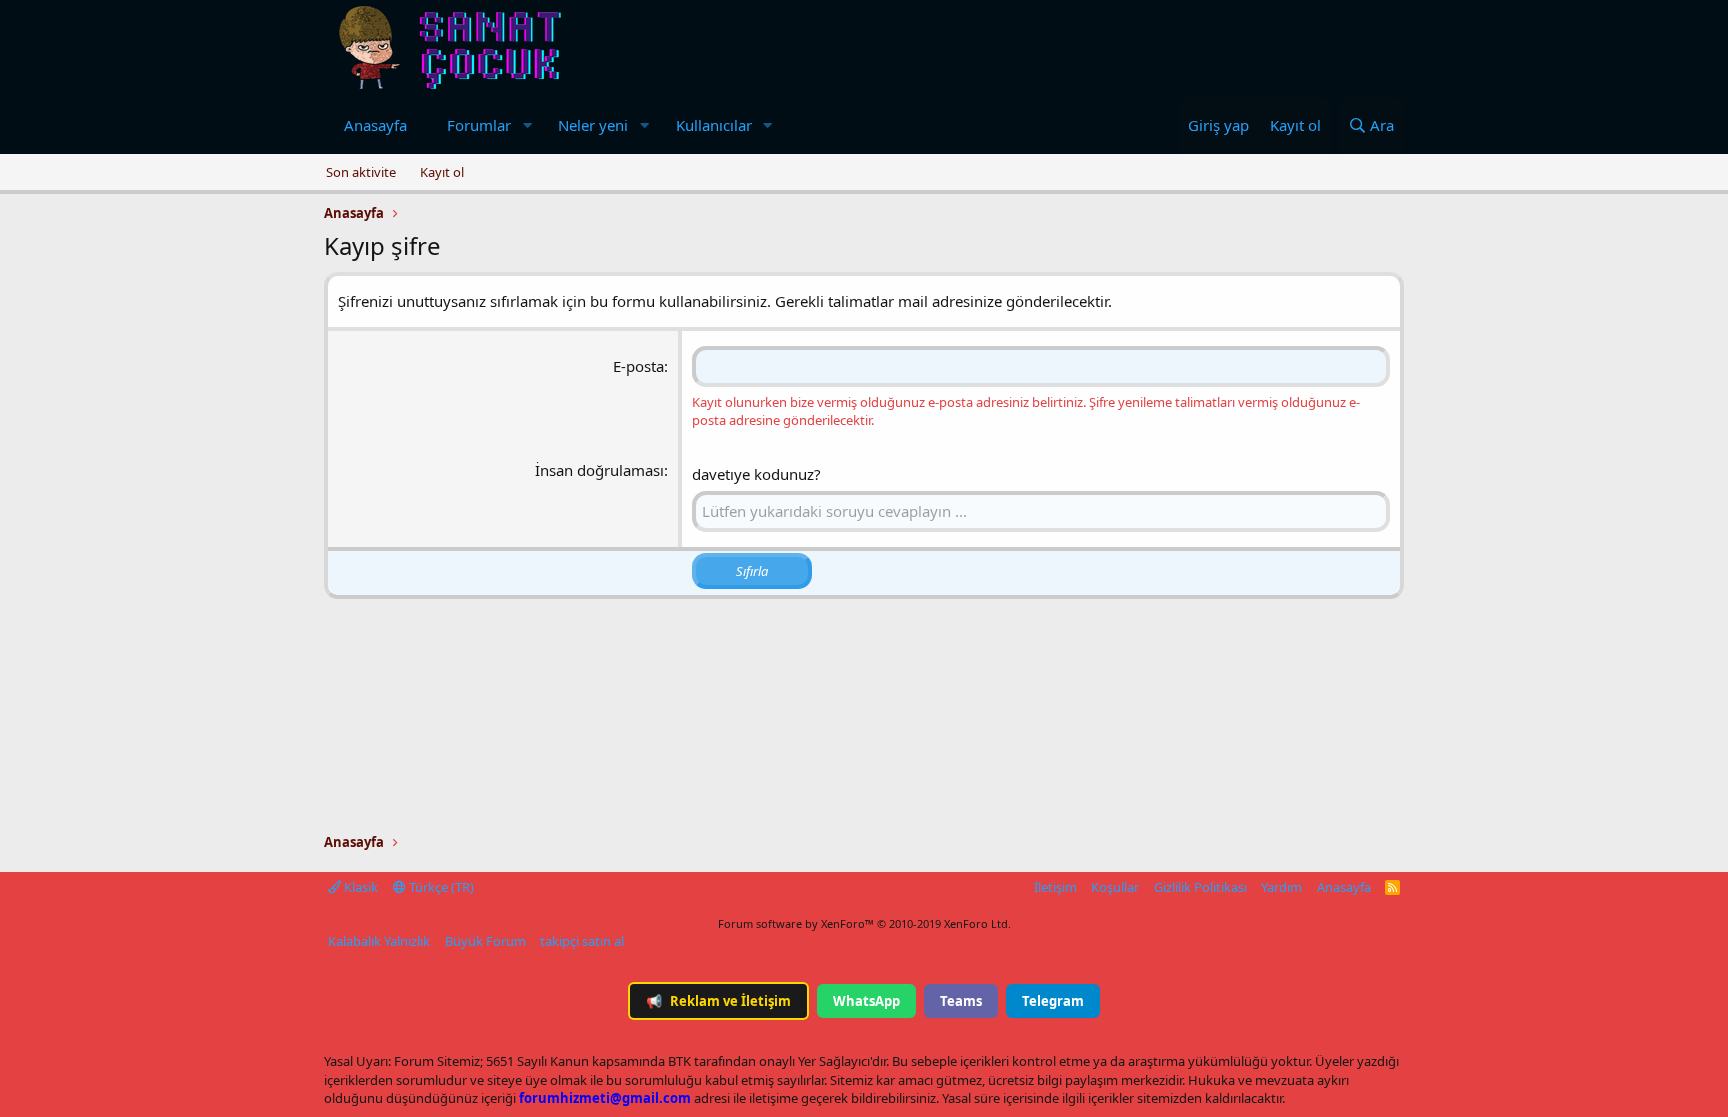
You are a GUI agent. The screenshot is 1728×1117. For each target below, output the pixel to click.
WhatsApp (866, 1001)
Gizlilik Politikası (1200, 887)
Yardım (1281, 887)
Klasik (359, 887)
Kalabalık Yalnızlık (379, 941)
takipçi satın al (582, 941)
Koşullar (1115, 887)
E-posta (638, 366)
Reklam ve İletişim (718, 1001)
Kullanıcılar (714, 125)
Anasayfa (375, 125)
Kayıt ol (442, 172)
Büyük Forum (485, 941)
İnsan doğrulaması (599, 470)
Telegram (1053, 1001)
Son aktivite (361, 172)
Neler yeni (593, 125)
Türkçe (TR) (440, 887)
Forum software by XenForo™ (864, 923)
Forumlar (479, 125)
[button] (527, 125)
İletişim (1055, 887)
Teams (961, 1001)
